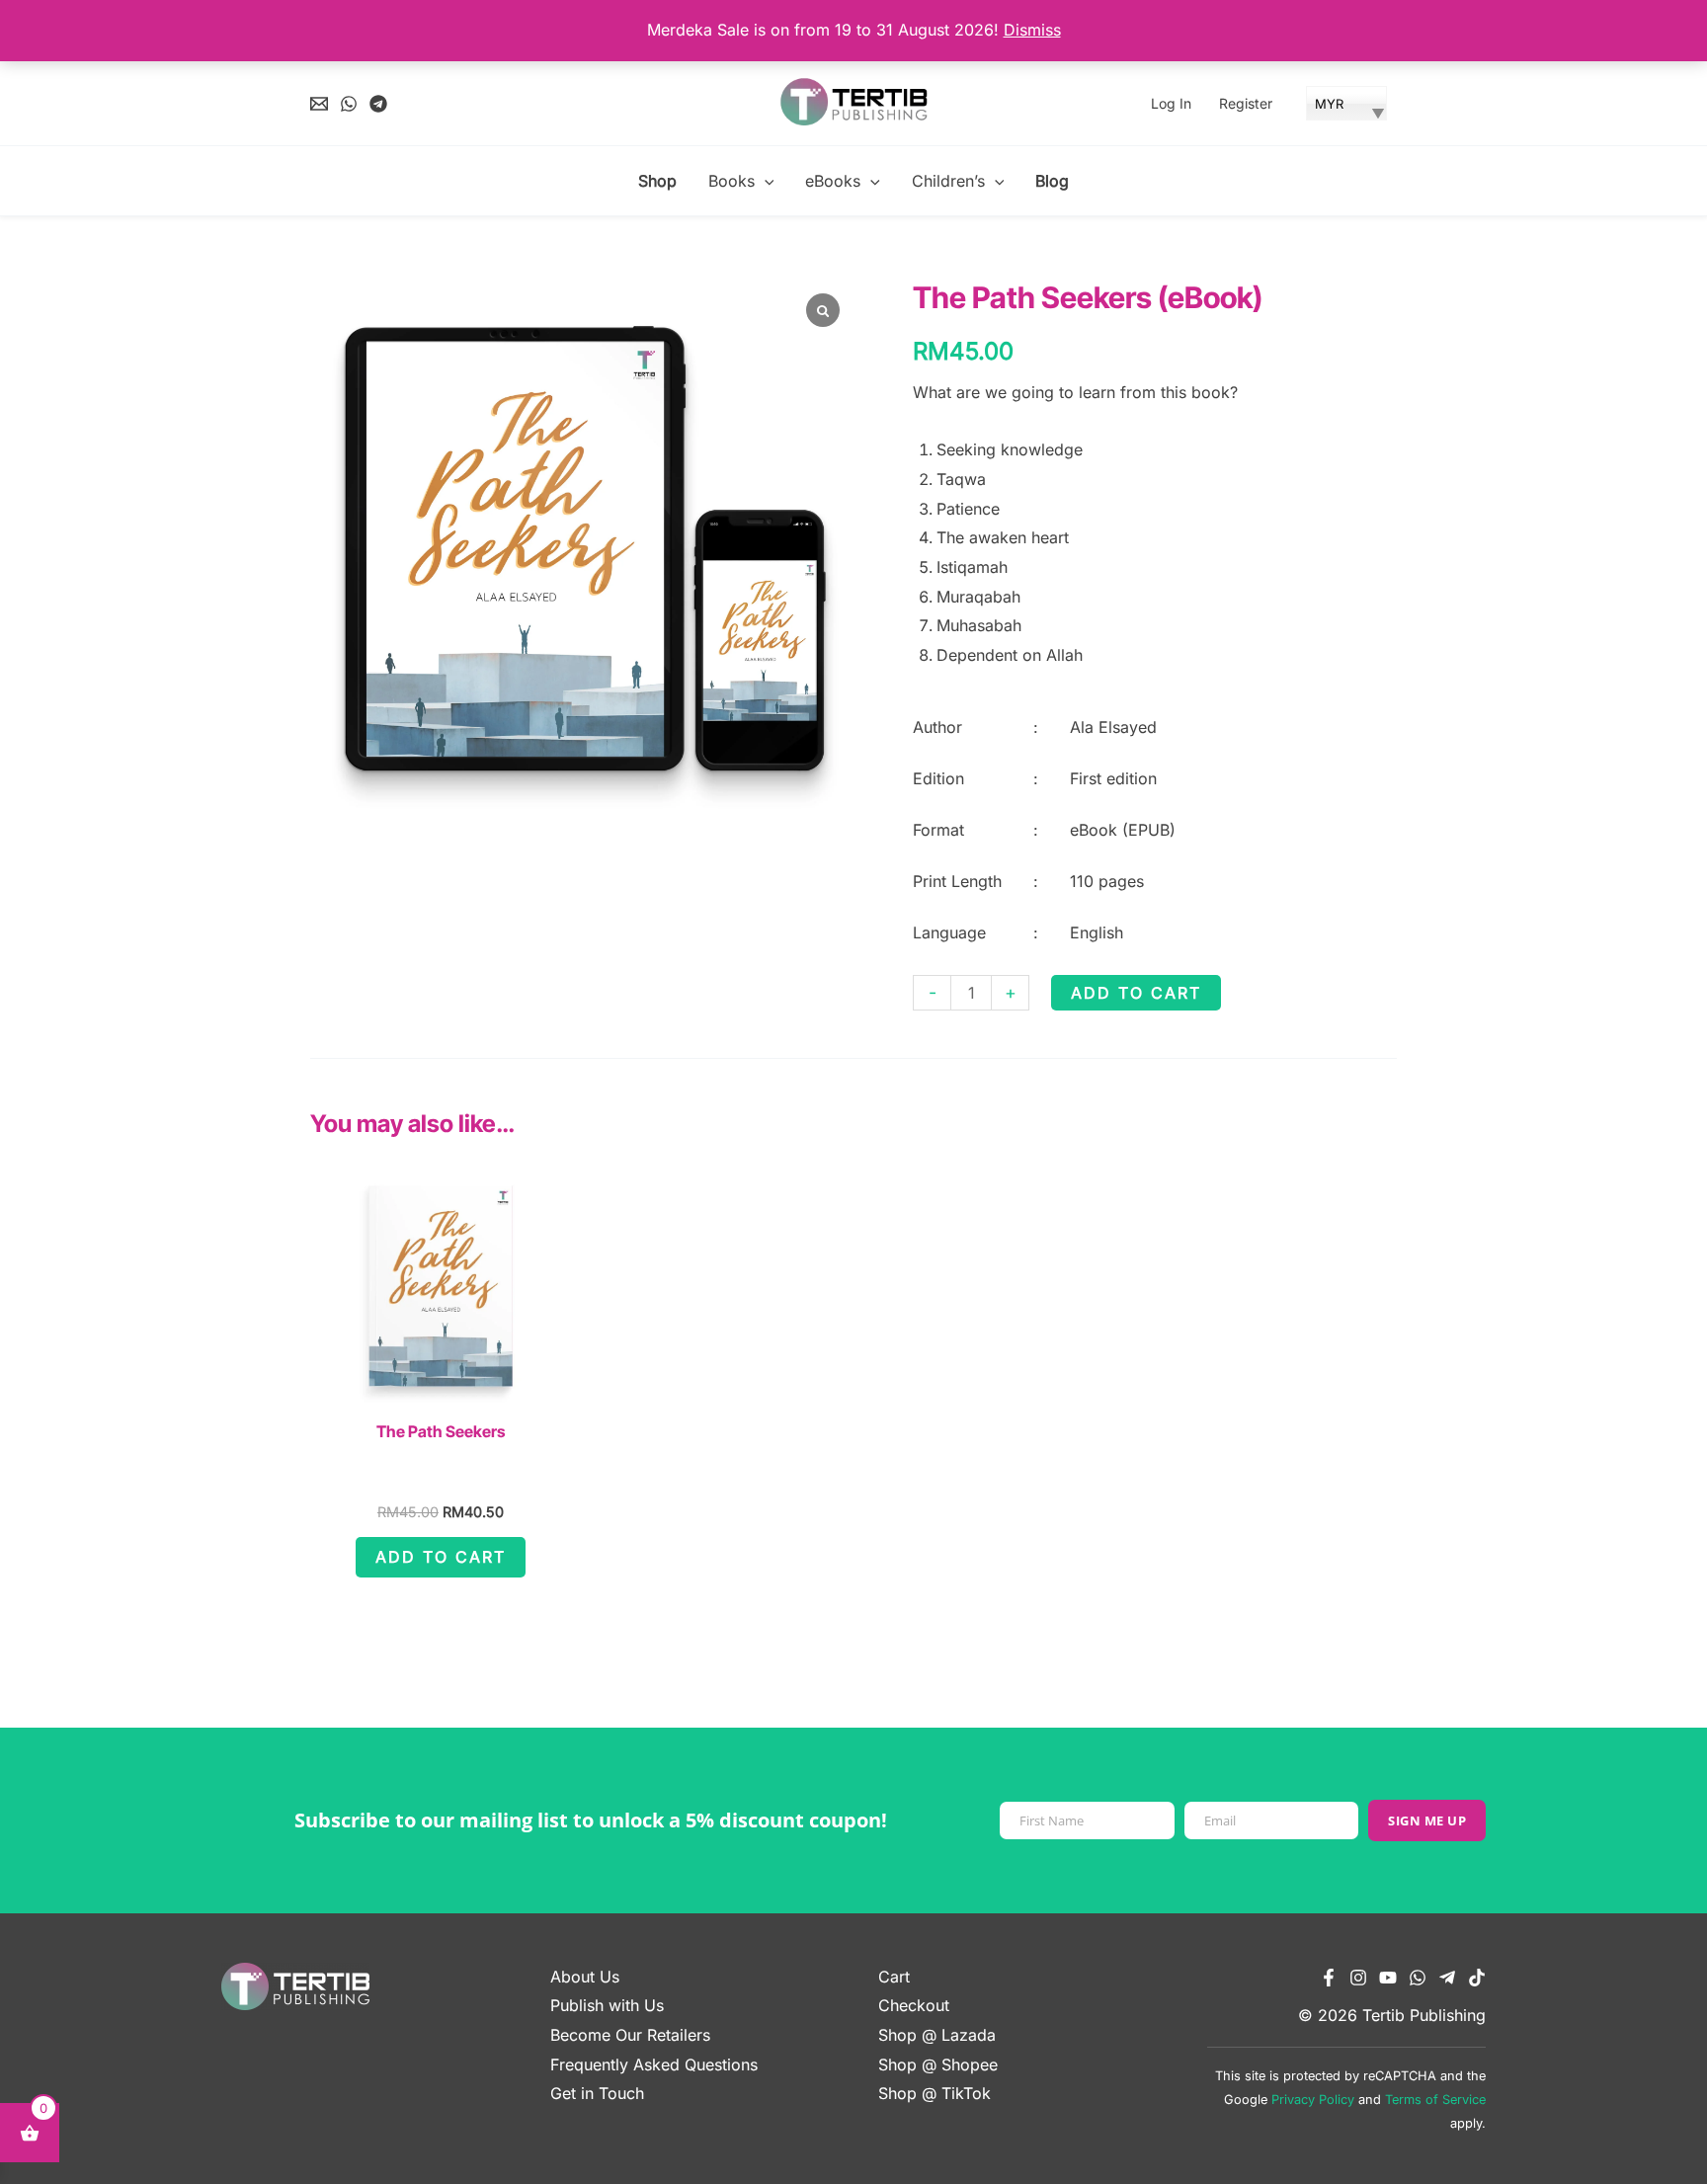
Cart (894, 1977)
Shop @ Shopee (938, 2064)
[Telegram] (378, 104)
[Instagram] (1358, 1978)
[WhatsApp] (349, 104)
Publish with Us (607, 2005)
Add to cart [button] (441, 1557)
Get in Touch (597, 2093)
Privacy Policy (1313, 2100)
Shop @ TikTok (935, 2093)
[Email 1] (319, 104)
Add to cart (1136, 993)
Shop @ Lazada (937, 2035)
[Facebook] (1329, 1978)
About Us (585, 1977)
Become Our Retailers (630, 2035)
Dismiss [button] (1032, 30)
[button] (765, 181)
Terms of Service (1435, 2100)
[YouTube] (1388, 1978)
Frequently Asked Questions (654, 2064)
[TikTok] (1477, 1978)
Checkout (914, 2005)
